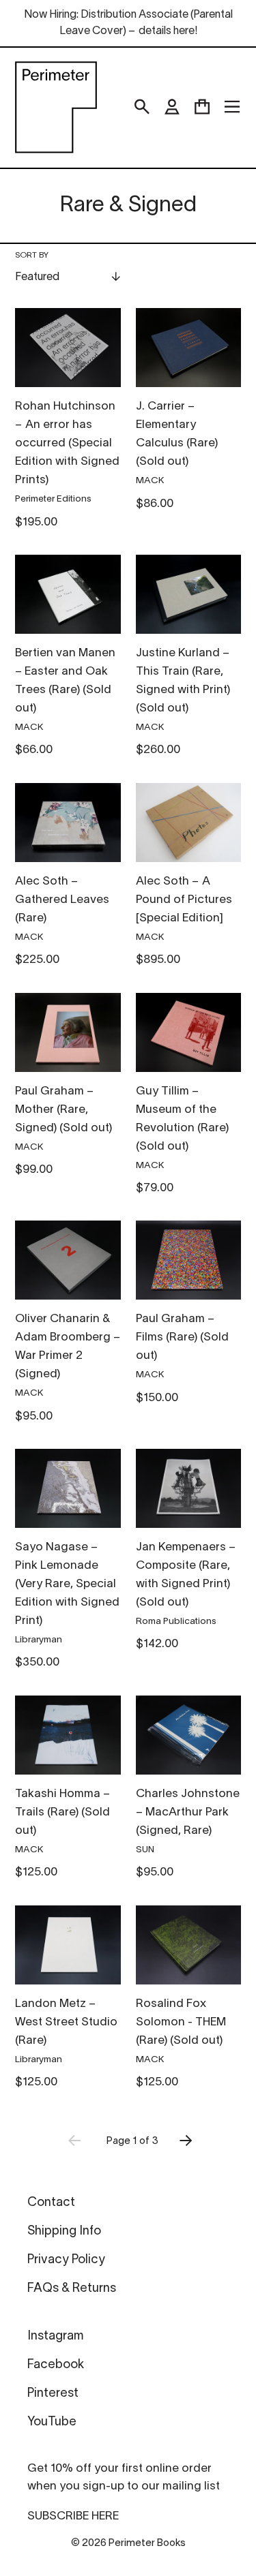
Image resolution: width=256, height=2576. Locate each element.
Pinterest (53, 2394)
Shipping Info (64, 2232)
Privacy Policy (66, 2260)
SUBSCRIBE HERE (73, 2516)
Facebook (56, 2365)
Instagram (55, 2336)
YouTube (52, 2422)
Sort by (32, 255)
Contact (51, 2203)
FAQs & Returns (72, 2289)
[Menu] (232, 107)
